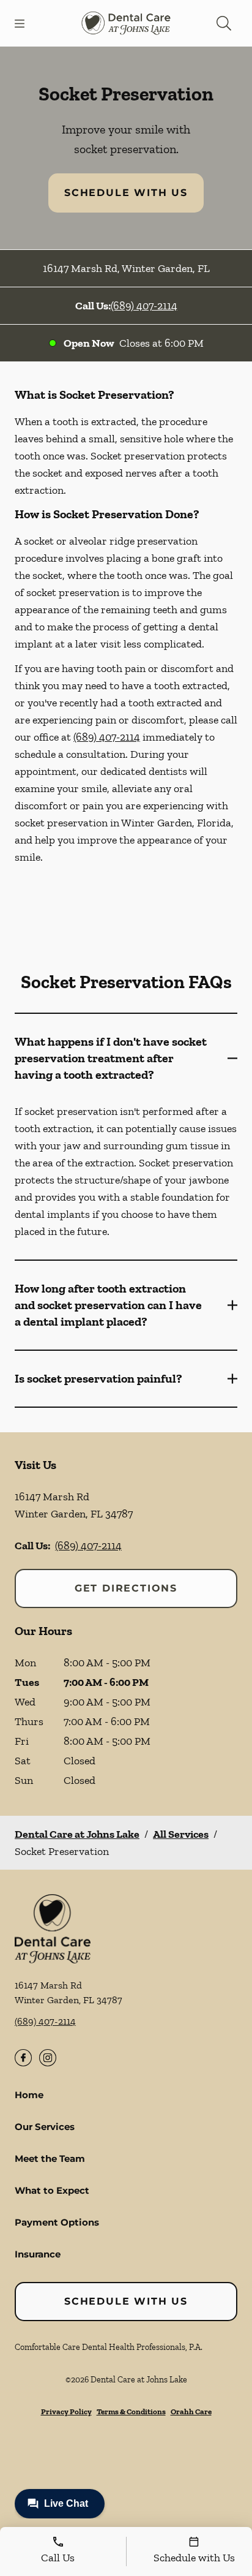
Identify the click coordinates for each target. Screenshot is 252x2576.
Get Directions (126, 1588)
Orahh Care (191, 2412)
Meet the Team (50, 2159)
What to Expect (52, 2190)
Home (29, 2095)
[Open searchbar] (224, 23)
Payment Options (57, 2222)
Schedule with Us (126, 193)
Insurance (38, 2254)
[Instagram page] (48, 2058)
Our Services (45, 2127)
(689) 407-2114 (144, 306)
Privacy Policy (66, 2412)
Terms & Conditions (131, 2412)
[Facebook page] (23, 2058)
